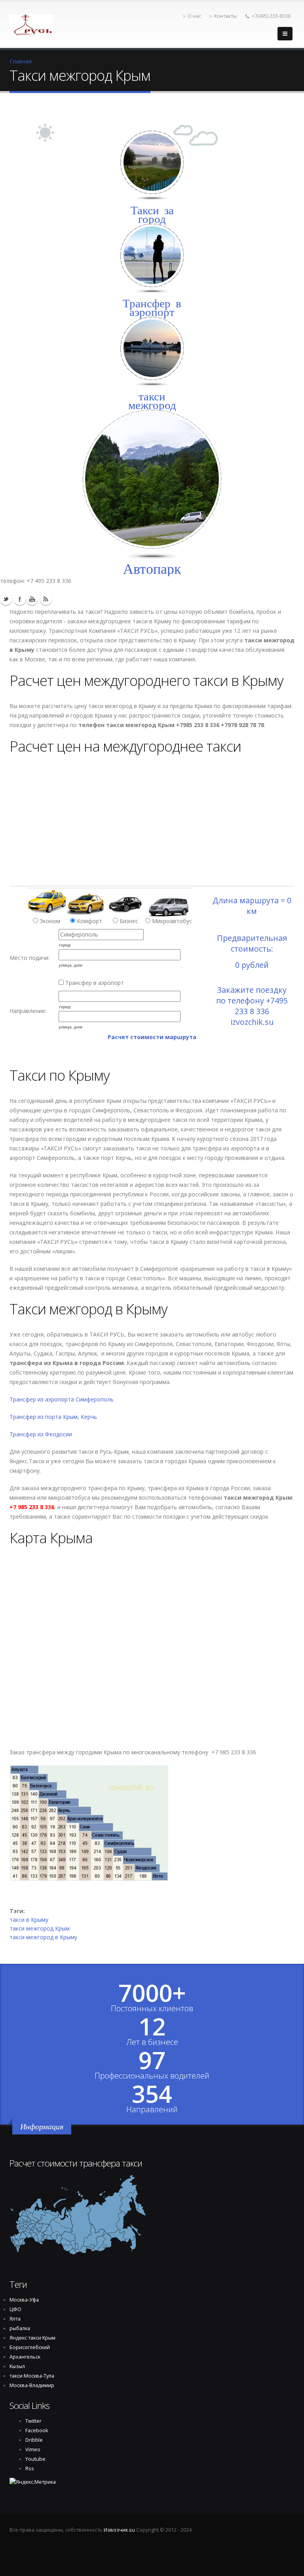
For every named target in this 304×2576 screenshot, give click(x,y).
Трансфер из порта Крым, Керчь (53, 1417)
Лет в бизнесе (152, 2042)
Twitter (6, 599)
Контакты (225, 16)
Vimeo (33, 2449)
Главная (21, 61)
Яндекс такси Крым (32, 2338)
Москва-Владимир (32, 2385)
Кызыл (17, 2366)
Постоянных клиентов (152, 2009)
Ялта (15, 2319)
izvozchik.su (252, 1022)
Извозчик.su (119, 2530)
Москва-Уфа (24, 2300)
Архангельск (25, 2357)
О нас (194, 16)
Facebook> (20, 599)
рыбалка (20, 2328)
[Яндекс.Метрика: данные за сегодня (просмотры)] (33, 2482)
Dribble (34, 2440)
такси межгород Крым (40, 1928)
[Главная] (31, 23)
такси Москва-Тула (32, 2376)
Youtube (32, 599)
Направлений (152, 2110)
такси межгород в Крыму (43, 1937)
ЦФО (15, 2309)
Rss (46, 599)
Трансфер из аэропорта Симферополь (62, 1399)
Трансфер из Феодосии (41, 1434)
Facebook (37, 2430)
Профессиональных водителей (152, 2076)
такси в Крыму (29, 1920)
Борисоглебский (30, 2347)
